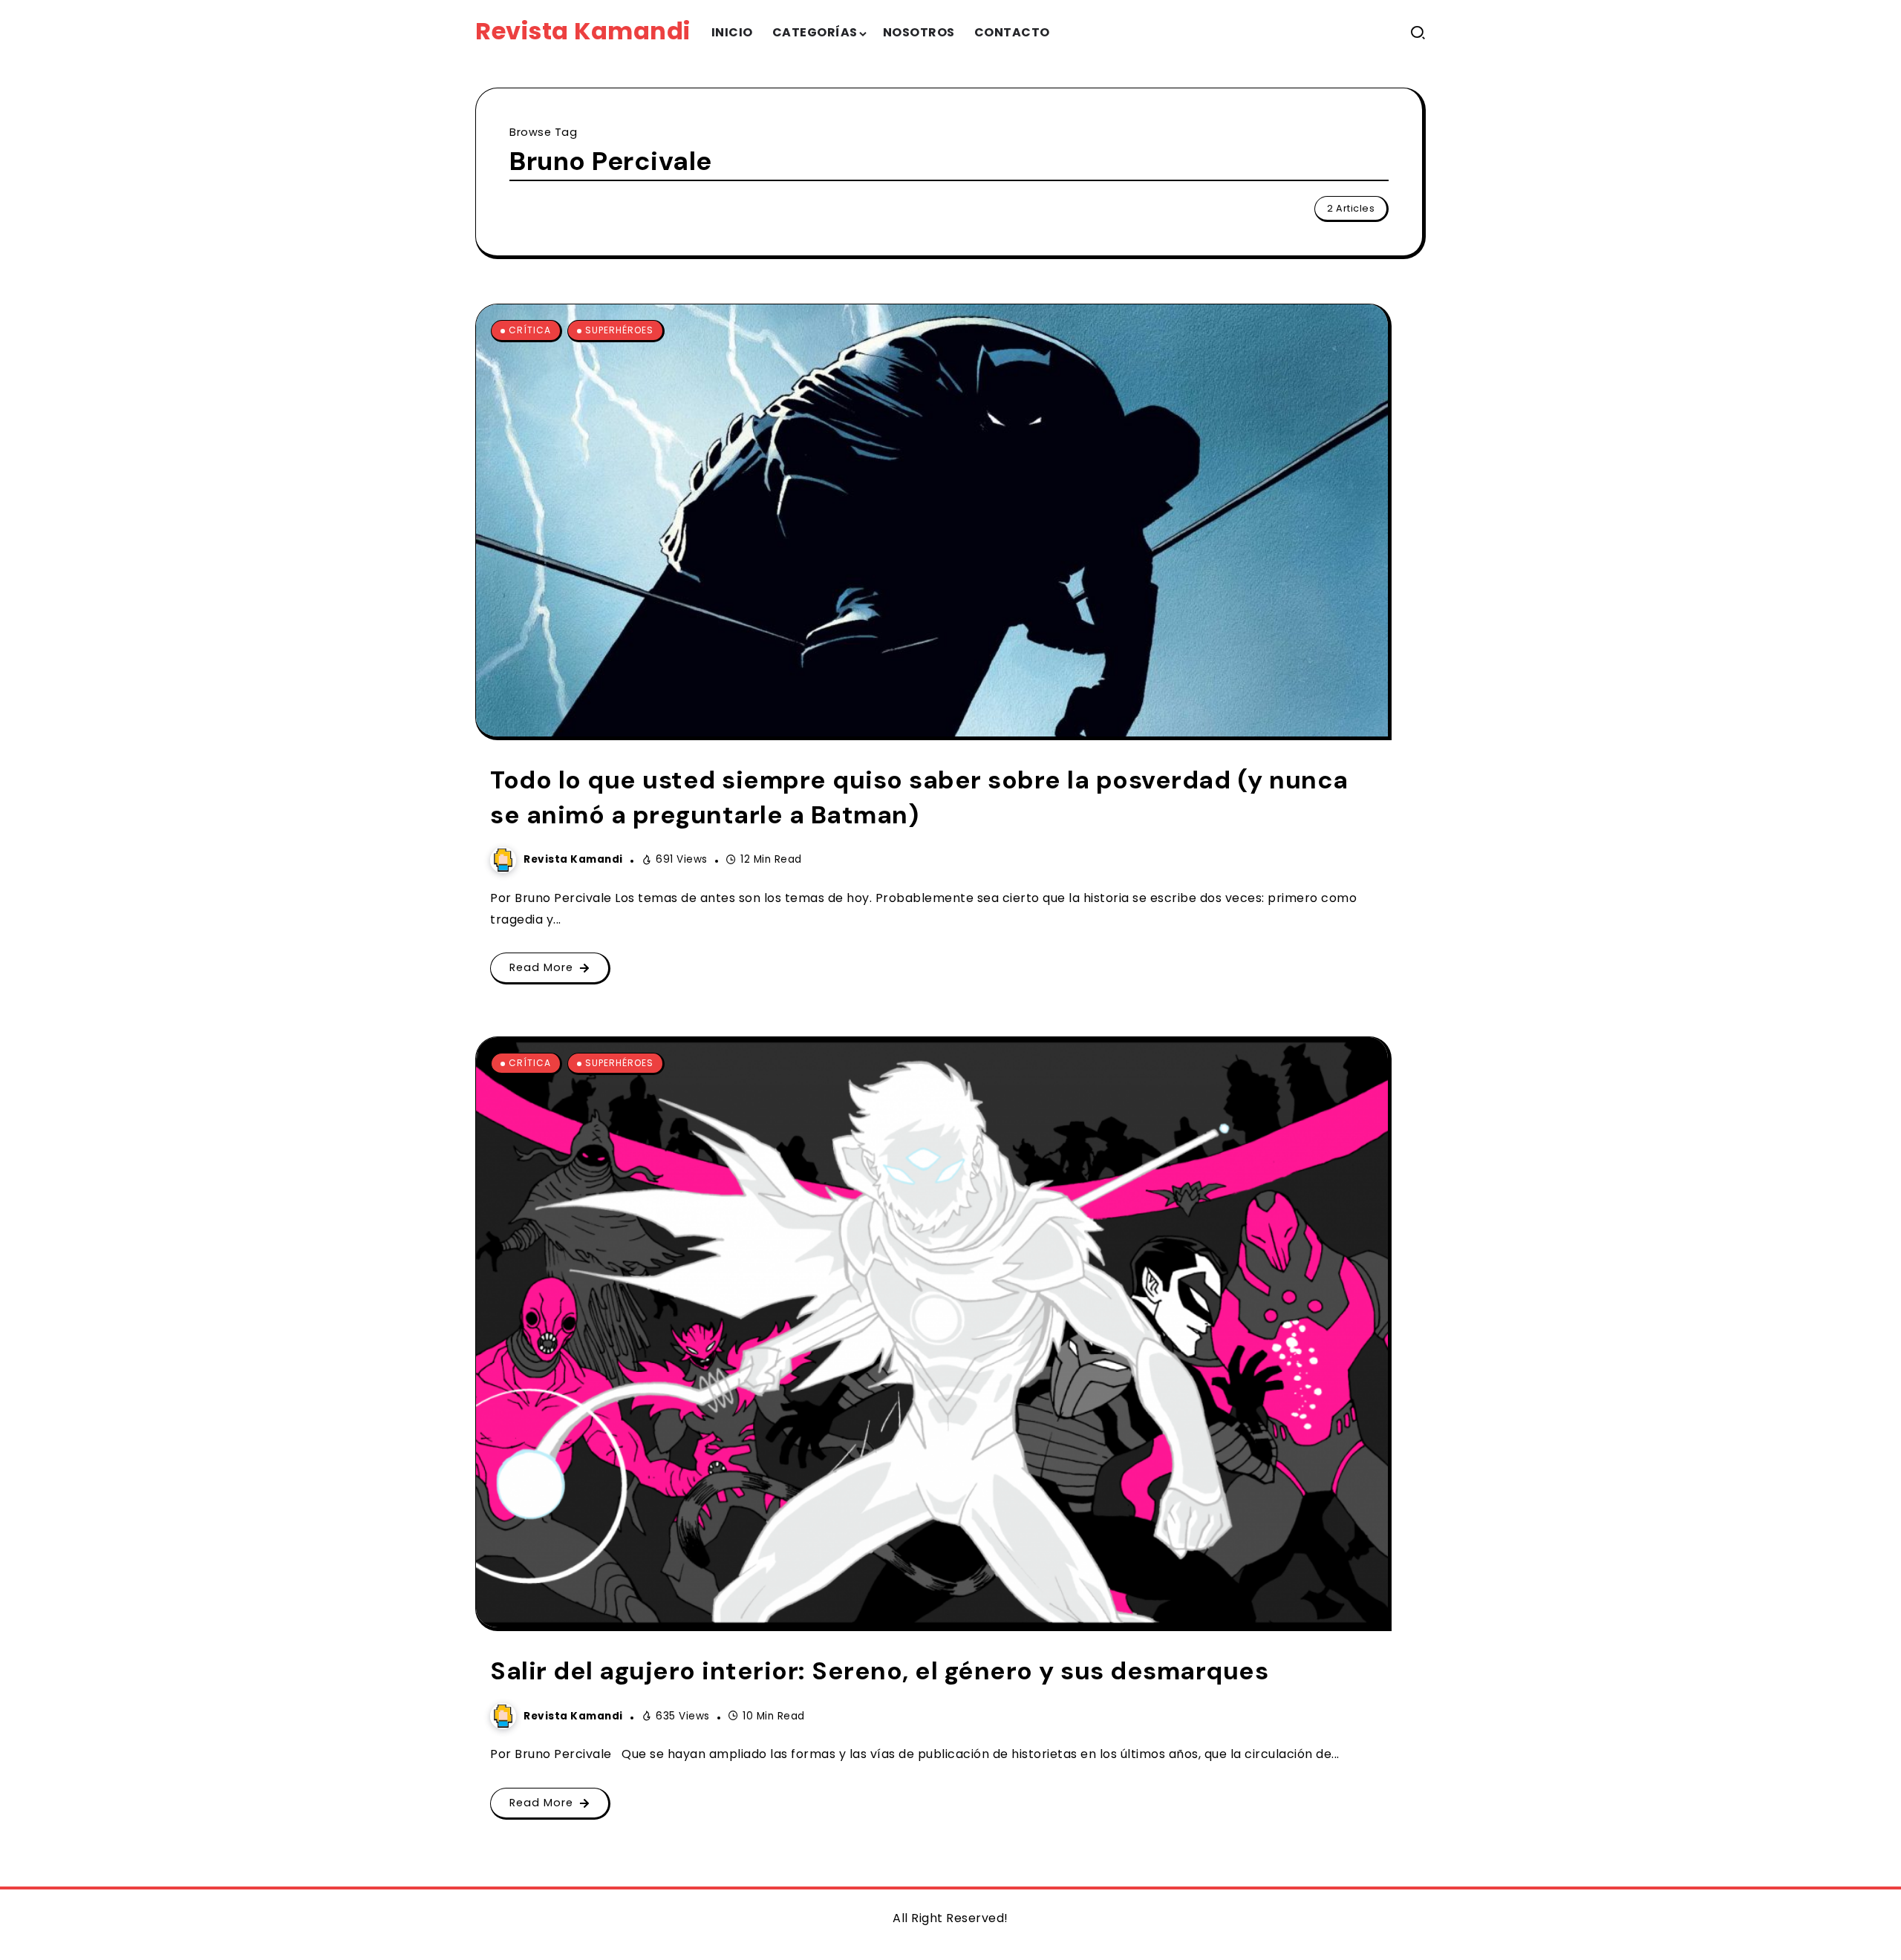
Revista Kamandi (583, 31)
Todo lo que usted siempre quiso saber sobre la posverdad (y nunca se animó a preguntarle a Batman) (919, 797)
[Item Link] (932, 520)
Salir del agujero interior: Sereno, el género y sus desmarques (879, 1671)
